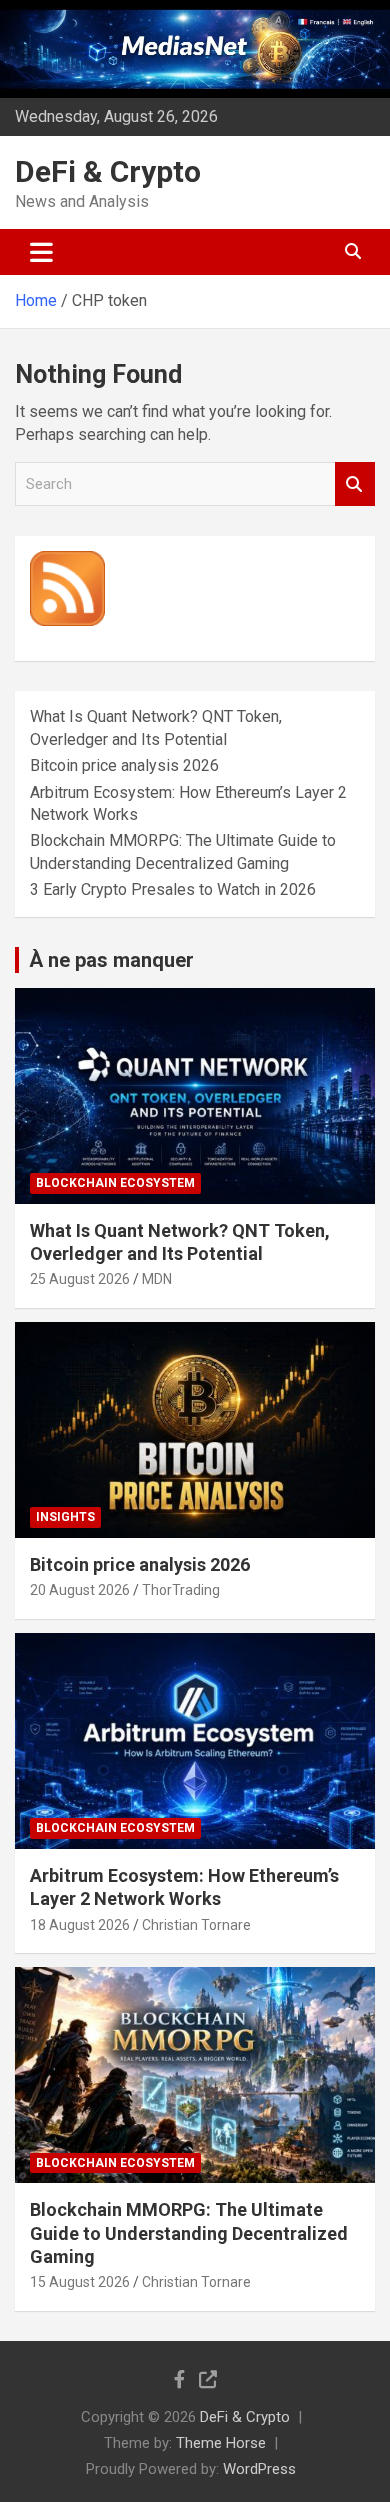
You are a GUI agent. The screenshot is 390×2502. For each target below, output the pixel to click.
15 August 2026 (80, 2282)
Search (355, 484)
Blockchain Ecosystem (115, 1183)
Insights (65, 1517)
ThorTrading (181, 1590)
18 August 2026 (80, 1925)
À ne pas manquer (111, 960)
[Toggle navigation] (41, 252)
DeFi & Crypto (108, 171)
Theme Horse (221, 2443)
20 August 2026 (80, 1590)
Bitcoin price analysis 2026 (124, 765)
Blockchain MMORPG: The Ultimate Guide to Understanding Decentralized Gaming (189, 2233)
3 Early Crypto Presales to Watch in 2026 (173, 889)
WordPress (259, 2469)
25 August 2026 (80, 1279)
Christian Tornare (196, 1925)
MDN (157, 1279)
